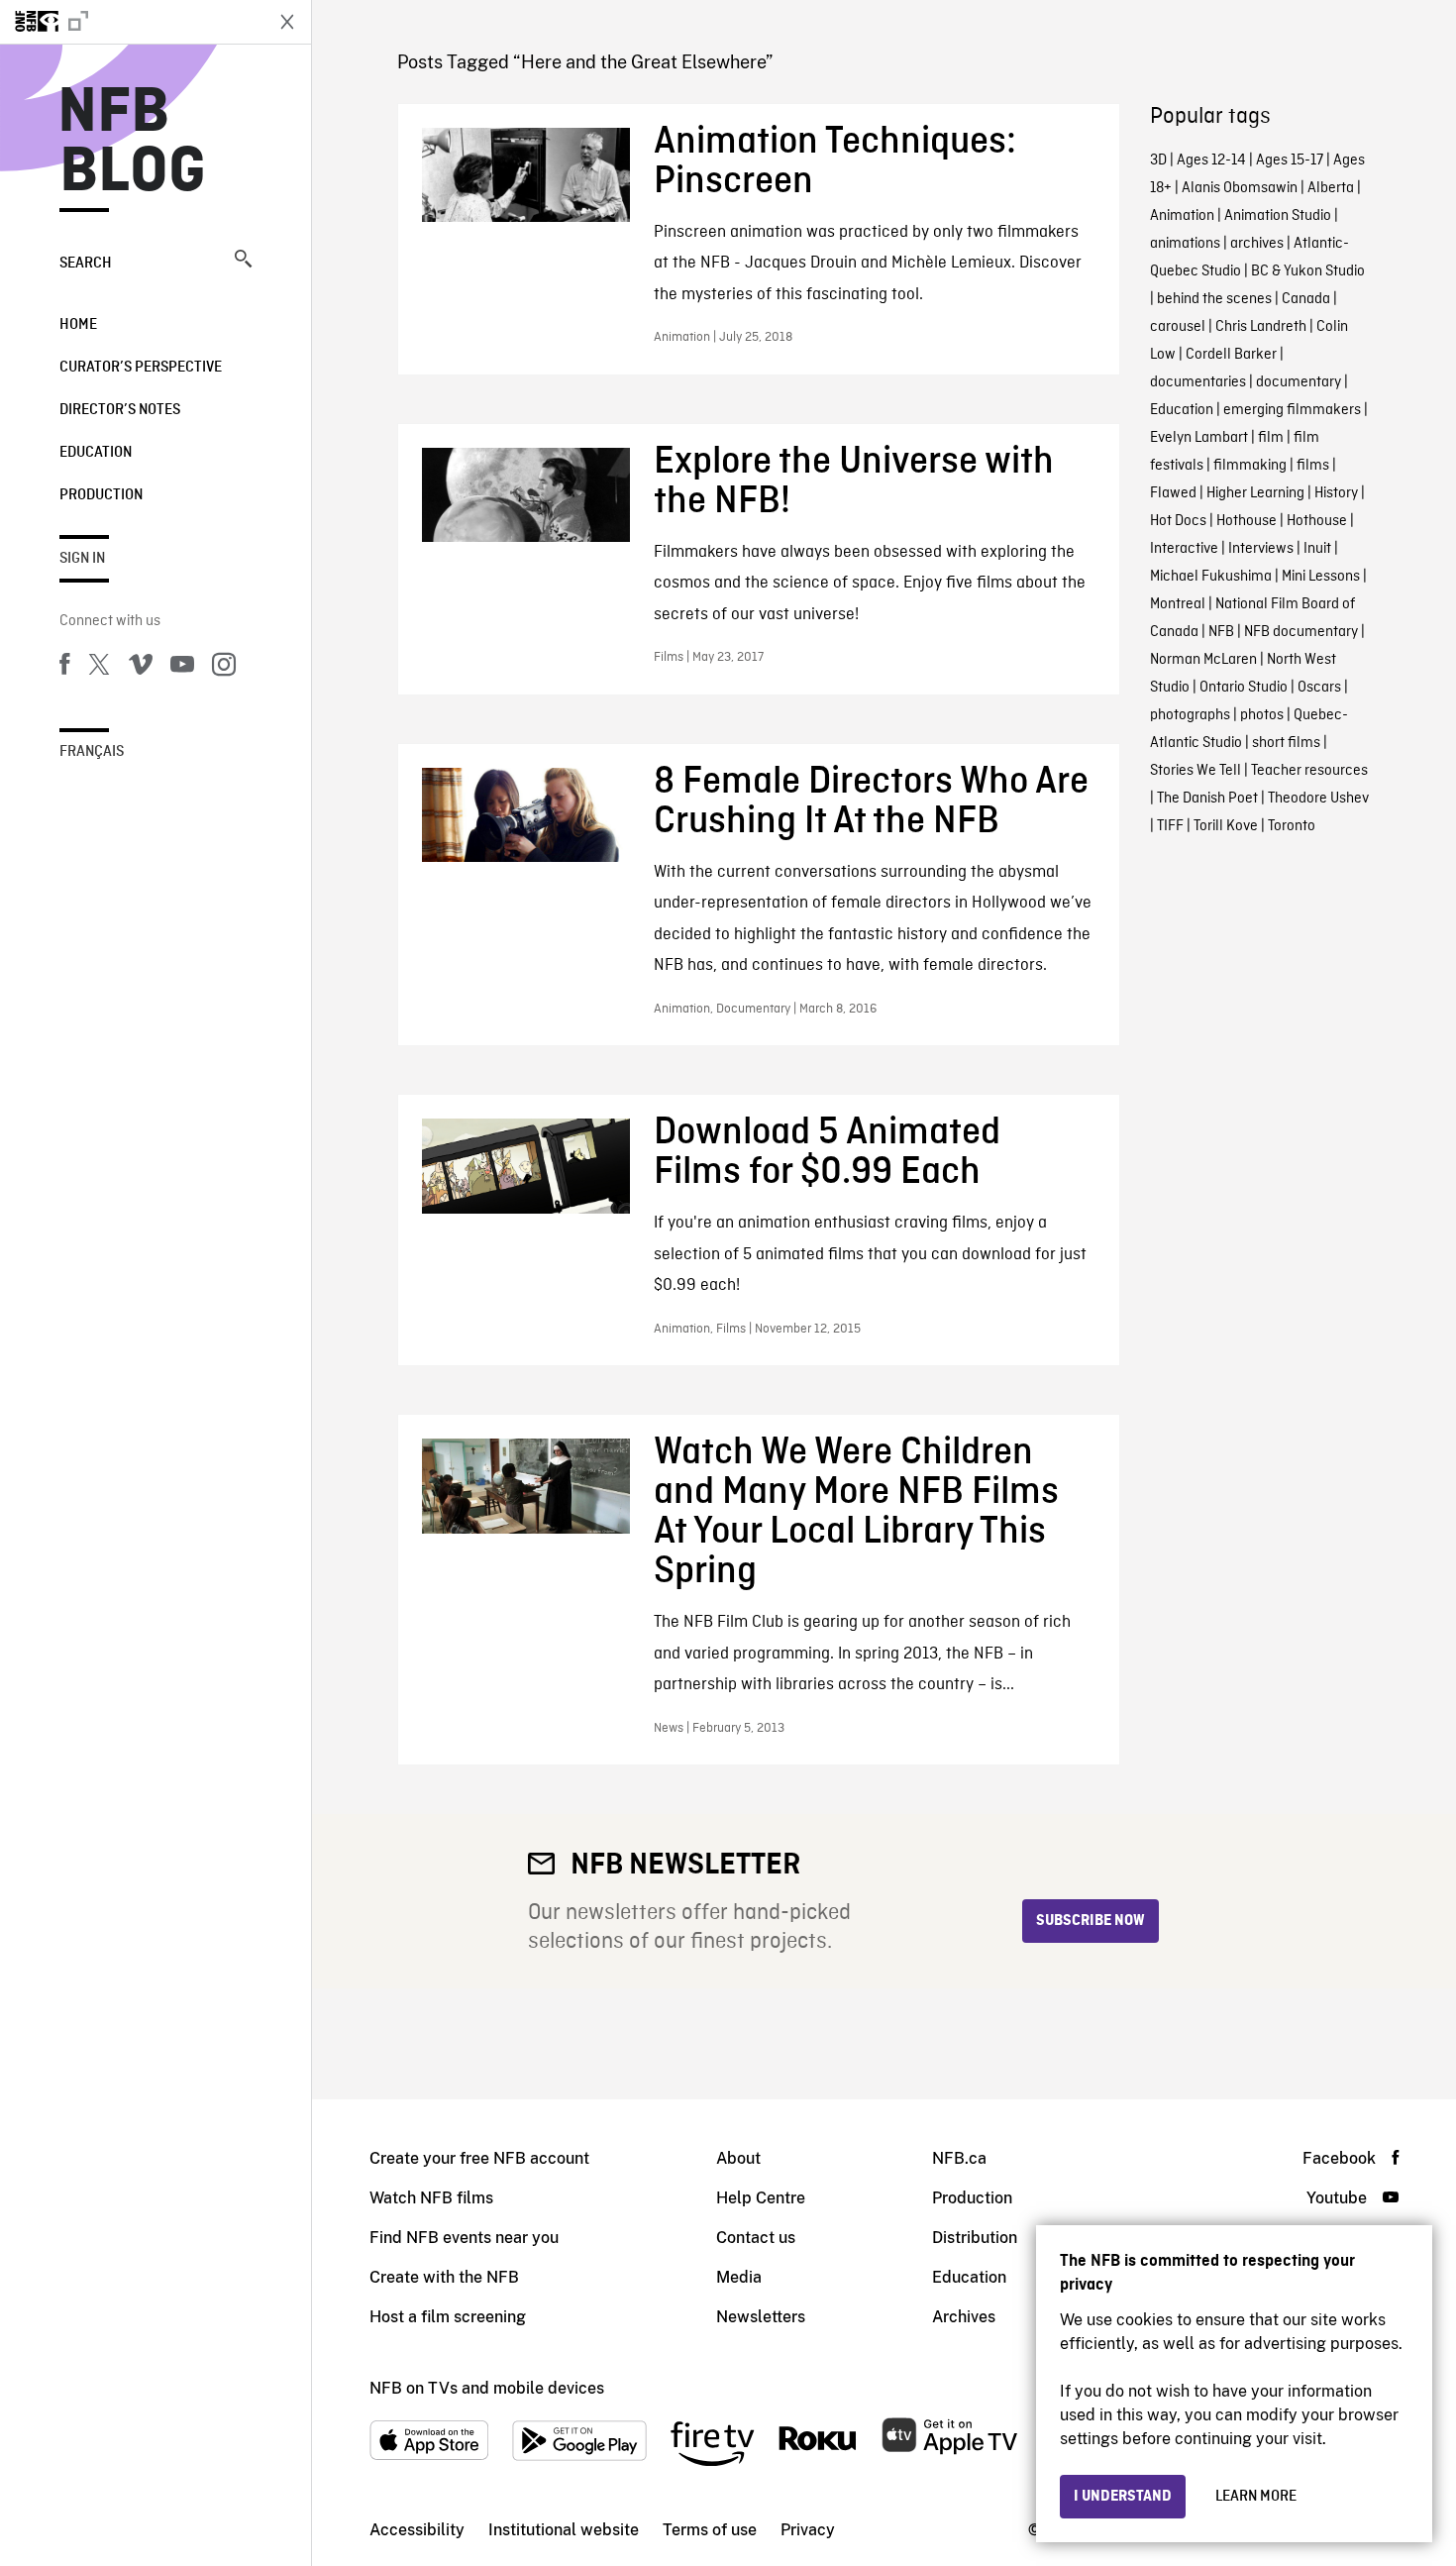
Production (101, 495)
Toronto (1292, 826)
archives (1257, 244)
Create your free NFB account (479, 2158)
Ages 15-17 (1290, 160)
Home (78, 325)
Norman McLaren (1203, 660)
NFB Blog (133, 143)
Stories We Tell (1196, 771)
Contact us (756, 2238)
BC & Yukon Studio (1308, 271)
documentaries (1198, 382)
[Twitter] (99, 668)
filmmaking (1250, 466)
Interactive (1184, 549)
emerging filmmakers (1292, 410)
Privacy (808, 2530)
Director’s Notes (120, 410)
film (1271, 438)
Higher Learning (1255, 493)
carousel (1178, 327)
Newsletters (761, 2317)
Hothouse (1247, 521)
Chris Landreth (1261, 327)
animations (1185, 244)
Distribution (975, 2238)
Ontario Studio (1244, 688)
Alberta (1331, 188)
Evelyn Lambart (1199, 438)
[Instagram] (224, 668)
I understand (1123, 2497)
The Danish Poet (1207, 799)
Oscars (1319, 688)
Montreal (1178, 604)
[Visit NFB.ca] (131, 22)
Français (92, 752)
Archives (964, 2317)
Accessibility (417, 2530)
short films (1286, 743)
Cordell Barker (1231, 355)
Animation (1182, 216)
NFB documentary (1301, 632)
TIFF (1170, 826)
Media (739, 2277)
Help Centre (761, 2198)
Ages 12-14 (1211, 160)
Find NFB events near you (464, 2238)
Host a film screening (448, 2317)
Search (86, 264)
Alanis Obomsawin (1240, 188)
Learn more (1256, 2497)
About (738, 2158)
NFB (1221, 632)
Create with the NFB (444, 2277)
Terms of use (710, 2530)
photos (1262, 715)
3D (1158, 160)
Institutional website (564, 2530)
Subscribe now (1091, 1921)
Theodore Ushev (1318, 799)
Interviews (1261, 549)
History (1336, 493)
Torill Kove (1226, 826)
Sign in (82, 559)
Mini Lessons (1321, 577)
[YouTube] (182, 668)
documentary (1299, 382)
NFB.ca (959, 2158)
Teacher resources (1309, 771)
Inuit (1317, 549)
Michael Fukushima (1211, 577)
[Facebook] (64, 668)
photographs (1190, 715)
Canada (1306, 299)
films (1313, 466)
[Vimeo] (141, 668)
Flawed (1173, 493)
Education (96, 453)
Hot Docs (1178, 521)
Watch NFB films (431, 2198)
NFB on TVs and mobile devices (487, 2388)
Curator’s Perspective (141, 368)
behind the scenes (1214, 299)
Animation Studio (1278, 216)
